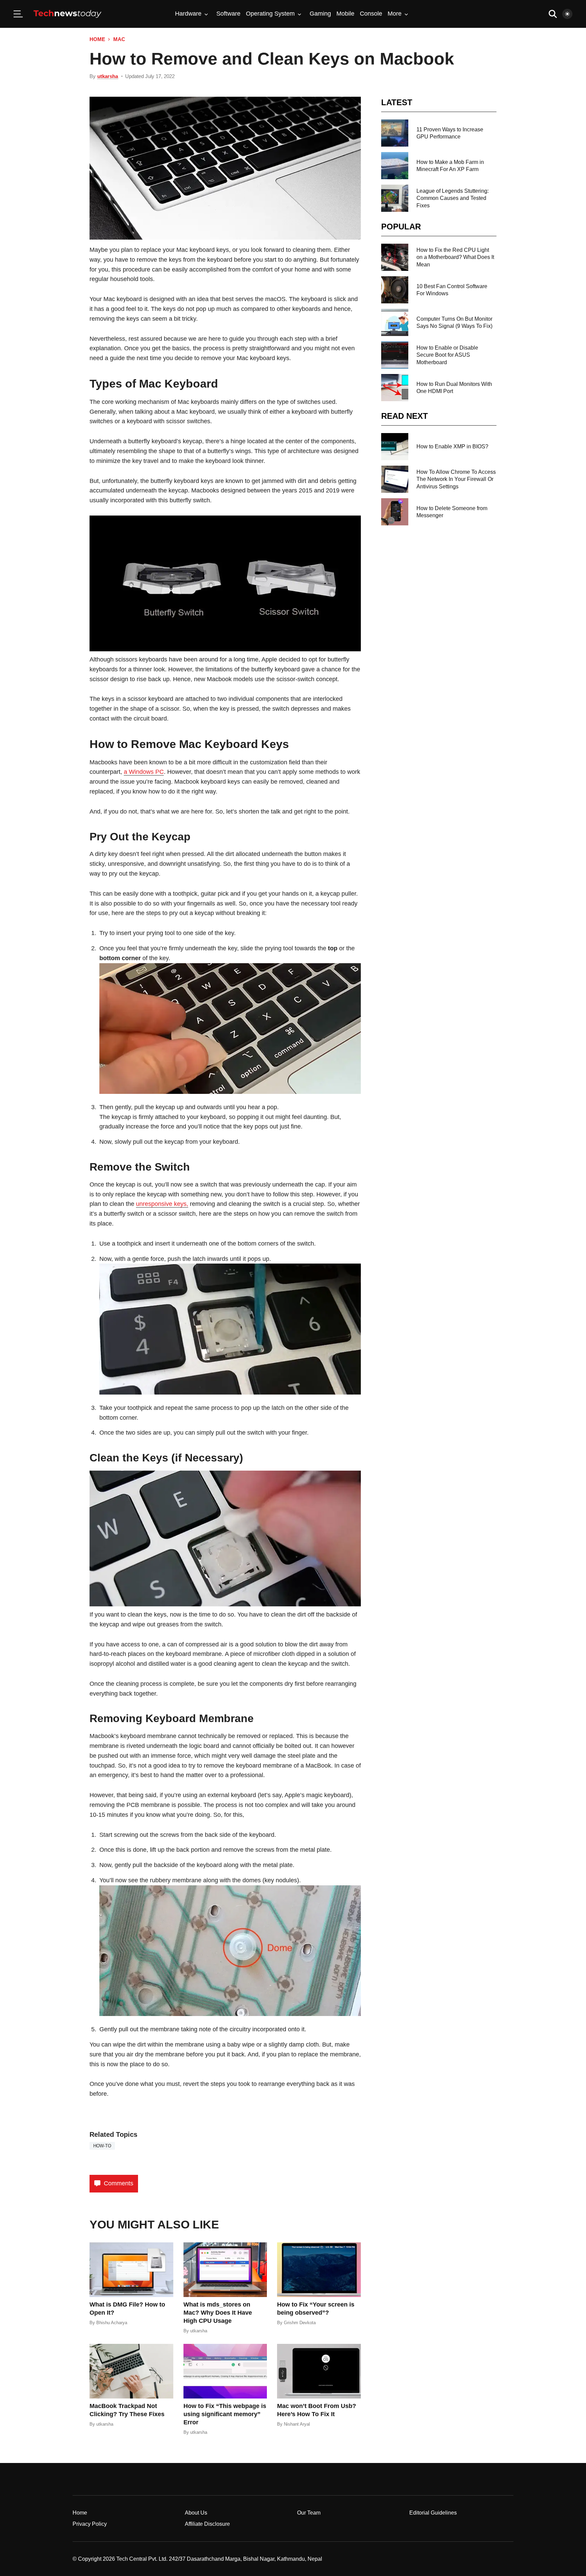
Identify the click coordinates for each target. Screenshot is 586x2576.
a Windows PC (144, 772)
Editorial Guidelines (433, 2513)
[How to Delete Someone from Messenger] (395, 512)
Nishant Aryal (297, 2424)
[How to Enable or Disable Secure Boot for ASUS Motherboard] (395, 355)
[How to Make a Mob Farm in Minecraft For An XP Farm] (395, 166)
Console (371, 14)
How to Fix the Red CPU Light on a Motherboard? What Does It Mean (455, 257)
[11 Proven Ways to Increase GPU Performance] (395, 133)
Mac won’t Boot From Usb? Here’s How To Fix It (317, 2410)
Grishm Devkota (300, 2323)
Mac (119, 39)
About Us (196, 2513)
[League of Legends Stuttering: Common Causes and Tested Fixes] (395, 198)
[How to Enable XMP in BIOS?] (395, 447)
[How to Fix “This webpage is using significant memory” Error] (225, 2371)
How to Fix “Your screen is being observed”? (316, 2309)
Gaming (320, 14)
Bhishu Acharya (112, 2323)
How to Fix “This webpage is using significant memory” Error (225, 2414)
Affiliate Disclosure (207, 2524)
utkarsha (108, 76)
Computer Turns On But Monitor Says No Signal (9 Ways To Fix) (454, 322)
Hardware (188, 14)
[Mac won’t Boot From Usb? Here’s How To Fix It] (319, 2371)
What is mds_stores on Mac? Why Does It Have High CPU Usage (218, 2313)
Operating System (270, 14)
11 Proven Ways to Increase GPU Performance (450, 133)
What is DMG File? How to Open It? (127, 2309)
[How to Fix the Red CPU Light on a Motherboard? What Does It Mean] (395, 257)
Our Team (309, 2513)
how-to (102, 2146)
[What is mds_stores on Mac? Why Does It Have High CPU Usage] (225, 2270)
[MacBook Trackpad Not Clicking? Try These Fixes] (131, 2371)
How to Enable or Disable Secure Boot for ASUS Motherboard (447, 355)
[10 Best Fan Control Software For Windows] (395, 290)
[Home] (67, 14)
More (395, 14)
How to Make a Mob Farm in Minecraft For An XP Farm (450, 166)
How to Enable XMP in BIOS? (452, 446)
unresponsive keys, (162, 1204)
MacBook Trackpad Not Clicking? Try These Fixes (127, 2410)
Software (228, 14)
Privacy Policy (90, 2524)
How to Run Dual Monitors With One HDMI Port (454, 388)
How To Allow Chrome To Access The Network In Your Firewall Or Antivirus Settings (456, 479)
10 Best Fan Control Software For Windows (452, 290)
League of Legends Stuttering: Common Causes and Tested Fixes (453, 198)
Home (97, 39)
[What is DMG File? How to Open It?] (131, 2270)
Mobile (345, 14)
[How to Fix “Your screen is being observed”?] (319, 2270)
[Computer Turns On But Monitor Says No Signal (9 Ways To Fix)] (395, 322)
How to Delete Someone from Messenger (452, 512)
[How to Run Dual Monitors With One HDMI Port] (395, 388)
